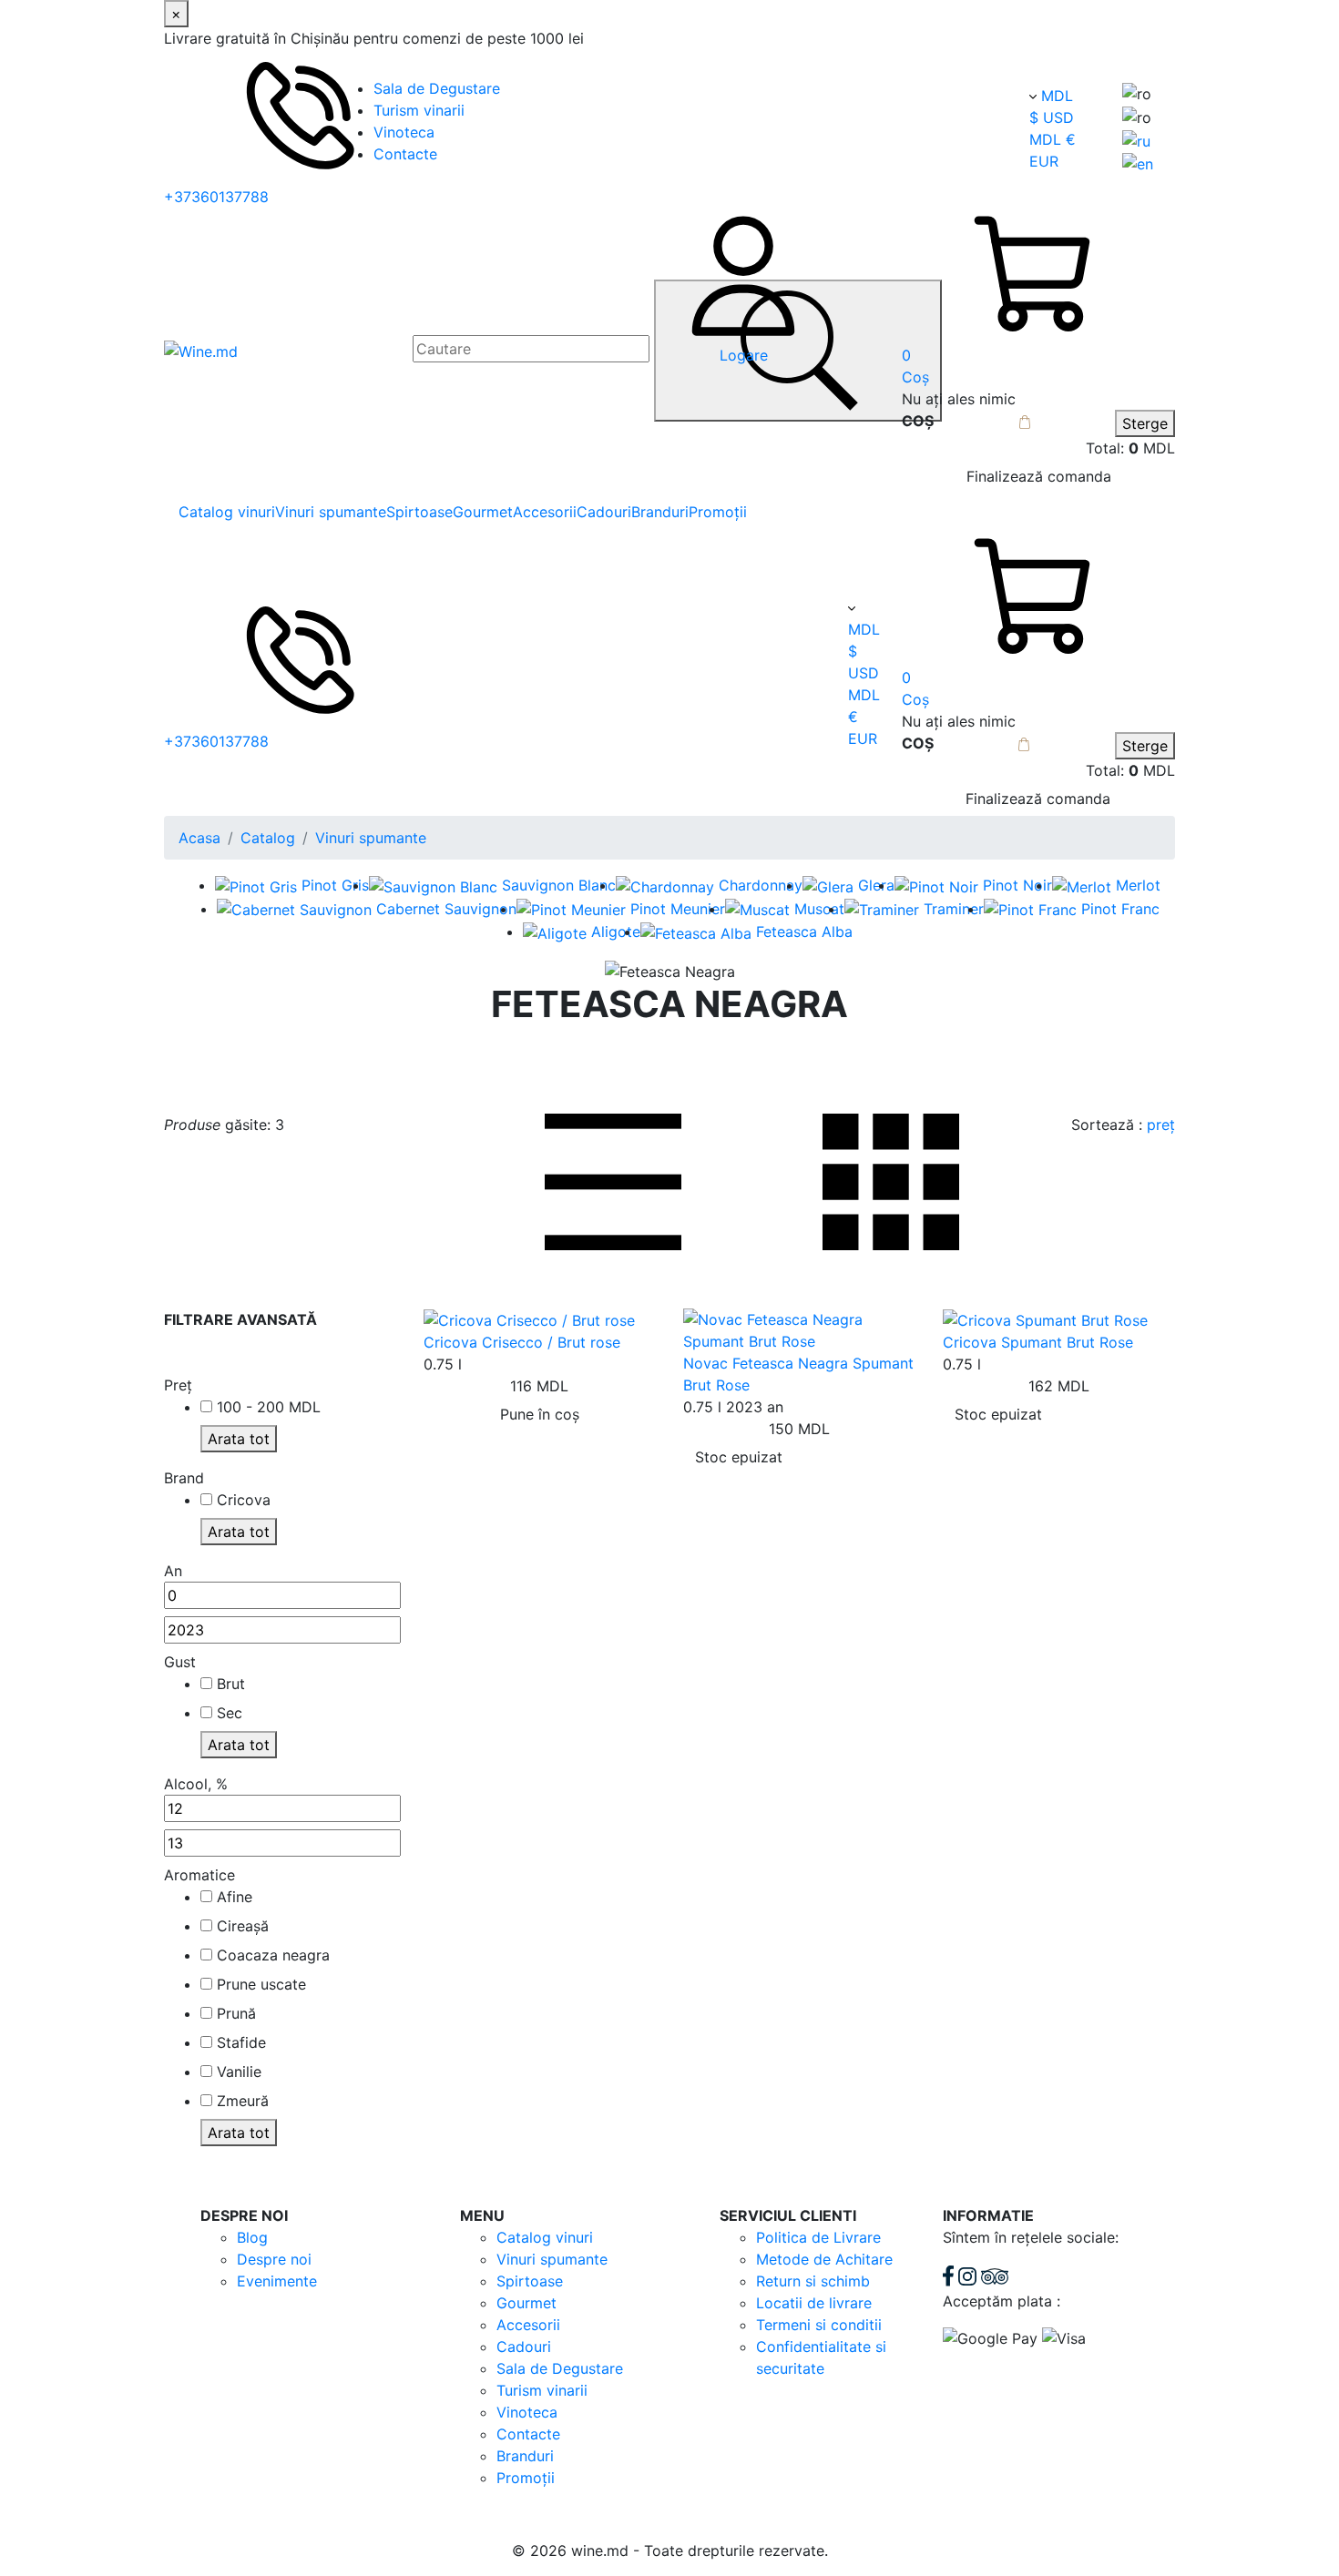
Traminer (954, 909)
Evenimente (277, 2281)
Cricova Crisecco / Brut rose (522, 1342)
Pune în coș (540, 1414)
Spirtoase (419, 512)
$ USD (1052, 117)
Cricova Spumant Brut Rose (1038, 1342)
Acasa (199, 838)
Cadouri (604, 512)
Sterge (1145, 423)
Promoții (718, 512)
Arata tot (239, 1439)
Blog (252, 2237)
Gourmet (483, 512)
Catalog (268, 838)
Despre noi (274, 2259)
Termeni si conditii (819, 2325)
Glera (876, 885)
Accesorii (545, 512)
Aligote (616, 932)
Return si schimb (813, 2281)
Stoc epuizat (739, 1457)
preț (1161, 1125)
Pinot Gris (335, 885)
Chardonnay (761, 885)
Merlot (1138, 885)
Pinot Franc (1120, 909)
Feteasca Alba (804, 932)
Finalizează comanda (1039, 476)
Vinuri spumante (331, 512)
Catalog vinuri (227, 512)
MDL (1057, 96)
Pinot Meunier (678, 909)
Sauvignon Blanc (559, 885)
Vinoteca (404, 132)
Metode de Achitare (824, 2259)
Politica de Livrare (818, 2237)
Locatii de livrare (814, 2303)
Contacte (405, 154)
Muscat (819, 909)
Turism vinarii (419, 110)
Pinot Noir (1017, 885)
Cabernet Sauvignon (446, 909)
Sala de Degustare (437, 88)
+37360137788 (216, 197)
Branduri (660, 512)
